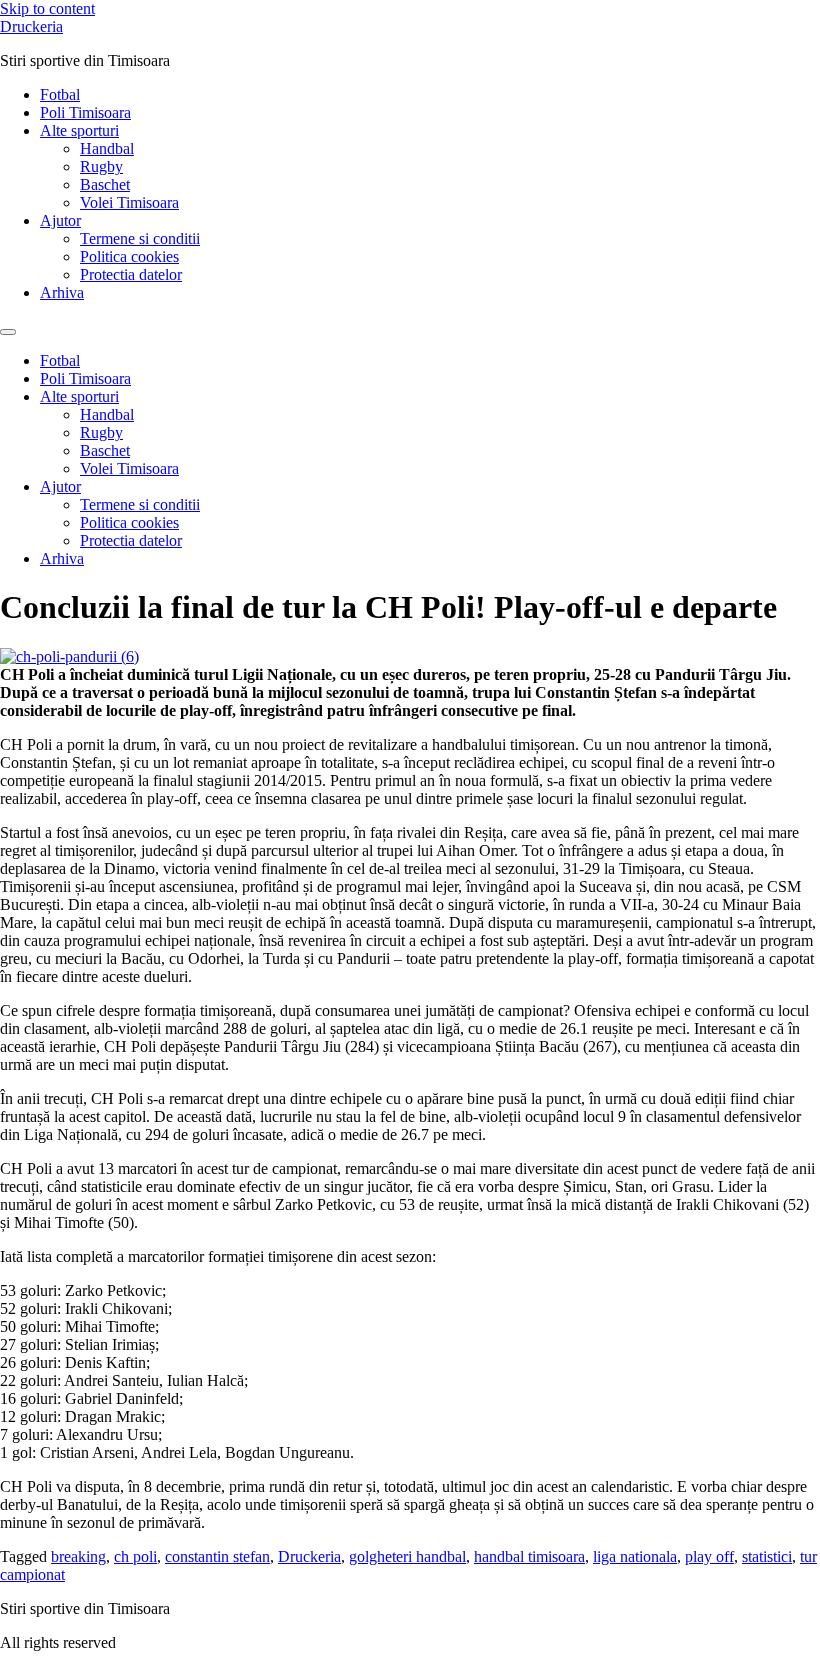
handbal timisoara (529, 1556)
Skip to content (47, 8)
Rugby (101, 166)
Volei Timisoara (129, 202)
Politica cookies (129, 256)
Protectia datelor (131, 274)
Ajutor (60, 220)
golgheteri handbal (407, 1556)
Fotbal (60, 94)
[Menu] (8, 332)
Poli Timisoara (85, 112)
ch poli (135, 1556)
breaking (78, 1556)
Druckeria (31, 26)
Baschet (105, 184)
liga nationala (635, 1556)
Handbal (107, 148)
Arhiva (62, 292)
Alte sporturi (79, 130)
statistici (767, 1556)
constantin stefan (217, 1556)
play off (709, 1556)
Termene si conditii (140, 238)
